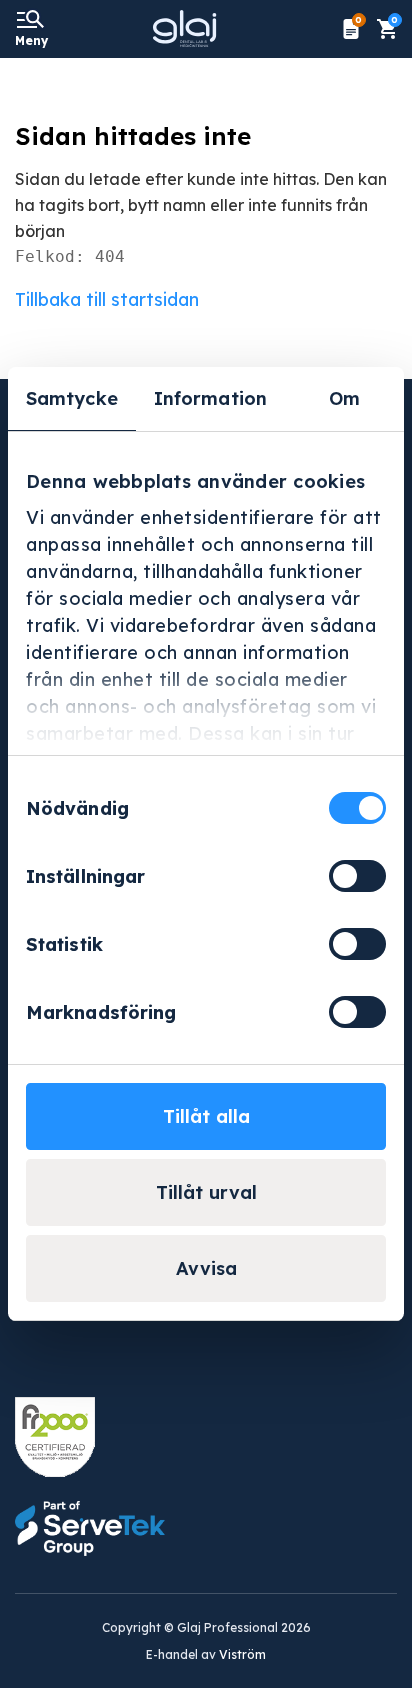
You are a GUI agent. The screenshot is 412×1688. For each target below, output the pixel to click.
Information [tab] (210, 398)
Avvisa (206, 1268)
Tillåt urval (206, 1192)
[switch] (357, 876)
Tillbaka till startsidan (107, 299)
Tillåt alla (206, 1116)
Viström (242, 1654)
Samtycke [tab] (72, 398)
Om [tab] (344, 398)
